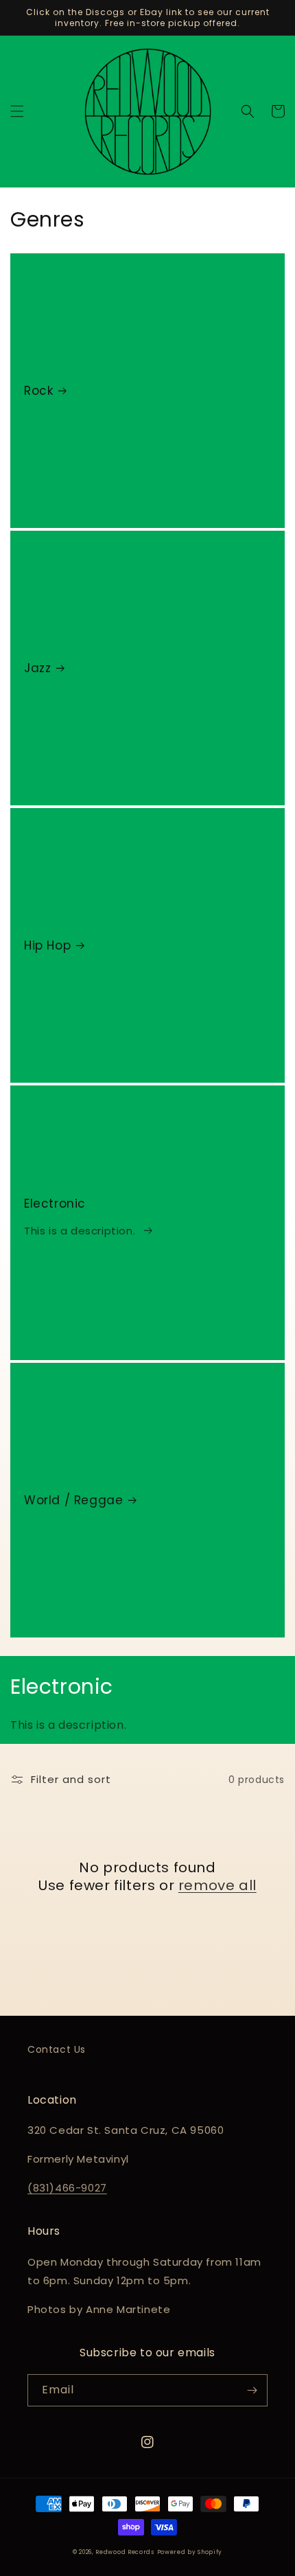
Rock (38, 391)
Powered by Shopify (190, 2552)
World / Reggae (73, 1500)
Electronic (55, 1204)
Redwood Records (125, 2552)
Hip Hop (47, 945)
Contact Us (57, 2049)
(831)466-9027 (67, 2188)
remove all (217, 1885)
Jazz (37, 668)
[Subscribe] (252, 2390)
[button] (17, 111)
